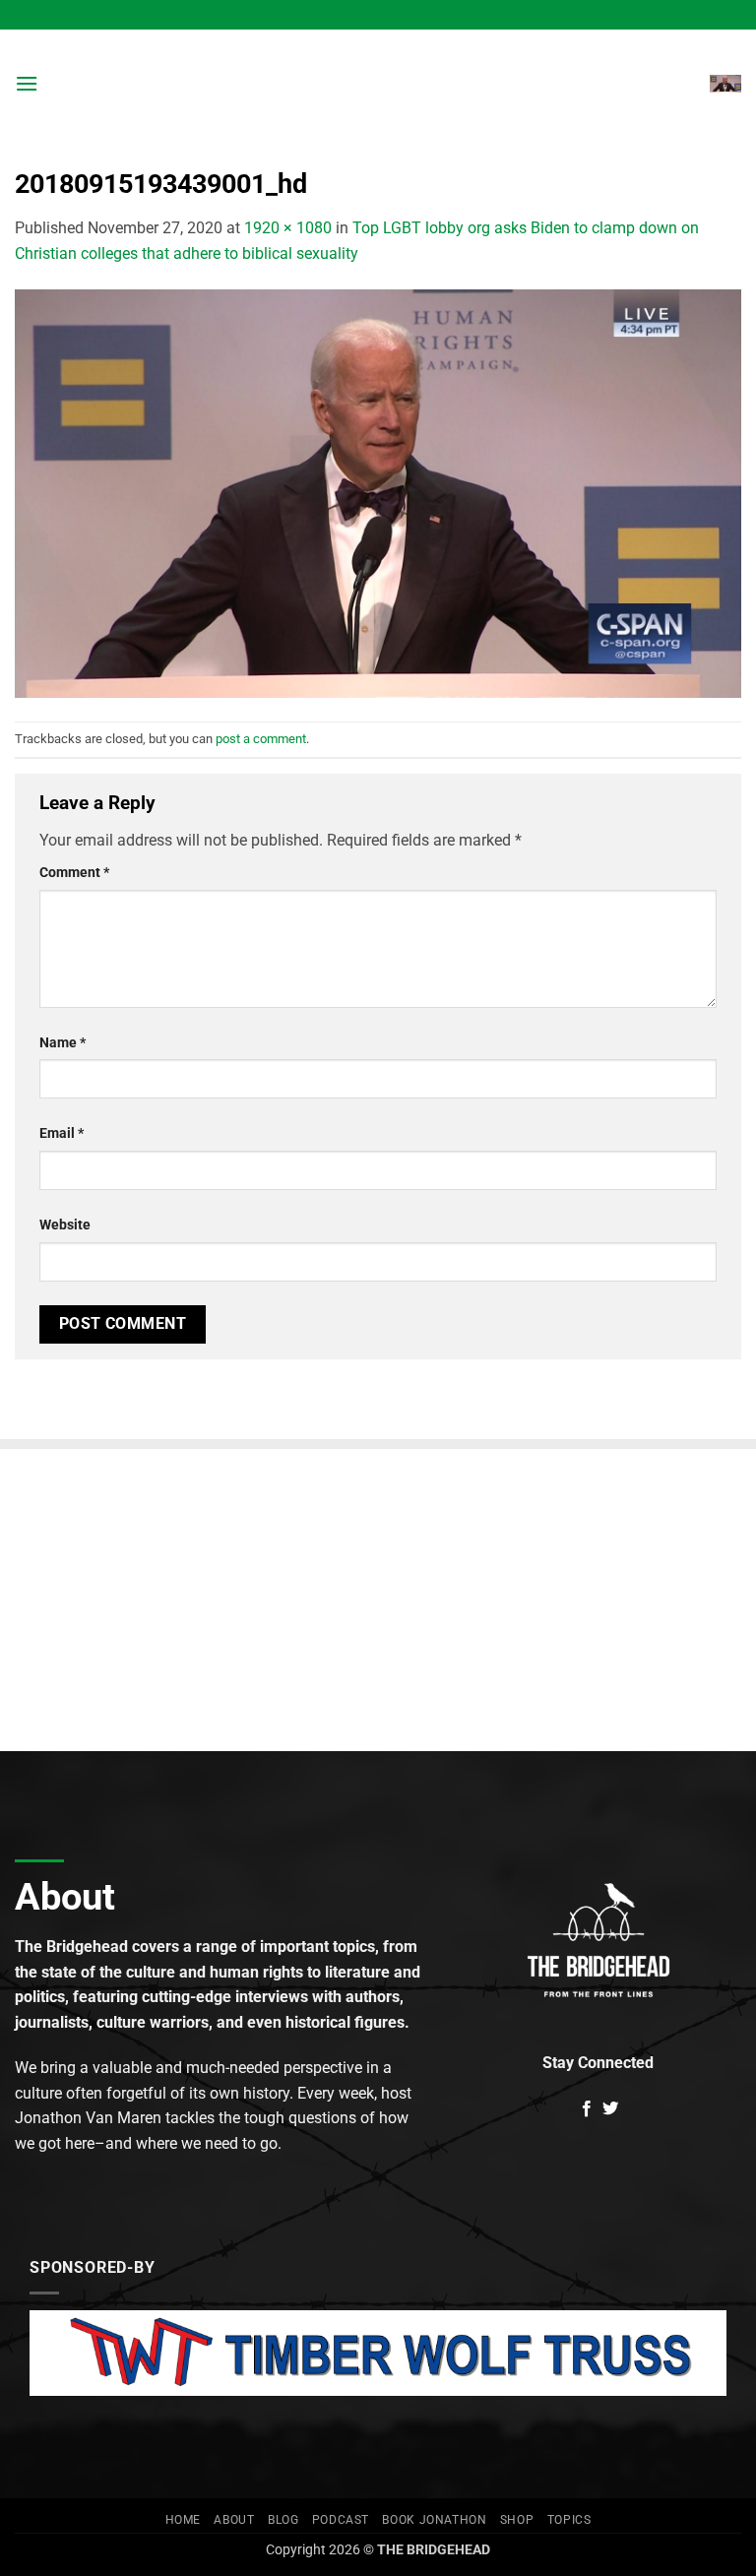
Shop (517, 2520)
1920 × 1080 (288, 228)
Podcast (341, 2520)
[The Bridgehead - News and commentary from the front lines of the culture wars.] (378, 84)
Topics (569, 2520)
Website (65, 1225)
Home (183, 2520)
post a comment (261, 739)
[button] (27, 83)
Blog (283, 2520)
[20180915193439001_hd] (378, 493)
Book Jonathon (434, 2520)
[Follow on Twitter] (610, 2109)
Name (63, 1043)
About (234, 2520)
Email (62, 1133)
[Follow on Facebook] (587, 2109)
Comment (74, 873)
